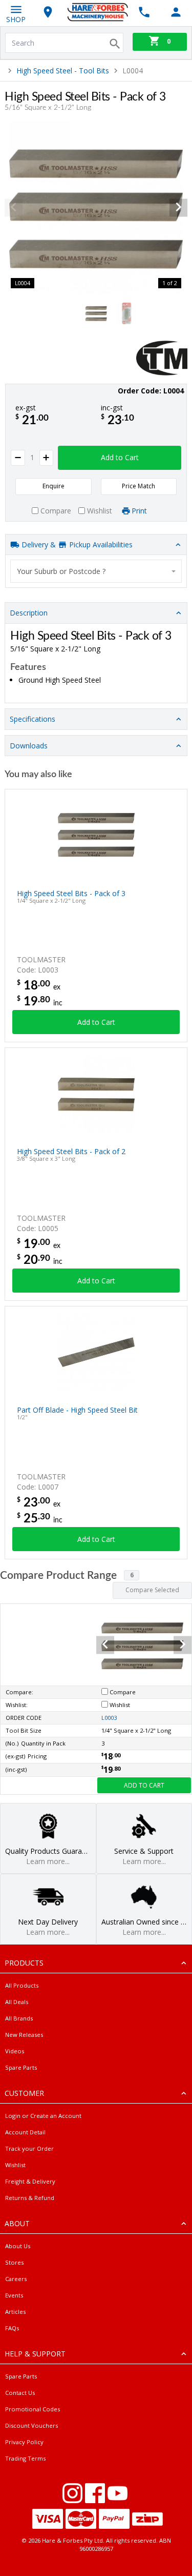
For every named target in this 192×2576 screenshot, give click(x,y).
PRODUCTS (24, 1963)
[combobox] (96, 571)
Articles (15, 2312)
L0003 (109, 1718)
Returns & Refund (30, 2198)
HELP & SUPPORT (35, 2354)
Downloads (29, 746)
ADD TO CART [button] (144, 1785)
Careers (16, 2279)
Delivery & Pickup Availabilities (76, 544)
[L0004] (96, 207)
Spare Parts (21, 2067)
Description (29, 613)
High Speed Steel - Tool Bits (63, 71)
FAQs (12, 2328)
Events (14, 2295)
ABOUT (17, 2223)
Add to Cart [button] (120, 457)
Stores (14, 2262)
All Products (22, 1985)
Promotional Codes (33, 2409)
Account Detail (25, 2132)
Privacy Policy (24, 2442)
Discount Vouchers (31, 2425)
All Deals (17, 2002)
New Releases (24, 2035)
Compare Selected (152, 1590)
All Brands (19, 2018)
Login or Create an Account (43, 2116)
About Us (18, 2246)
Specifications (33, 719)
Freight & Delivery (30, 2181)
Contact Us (20, 2393)
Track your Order (29, 2148)
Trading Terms (25, 2458)
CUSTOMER (24, 2093)
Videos (15, 2051)
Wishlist (15, 2165)
